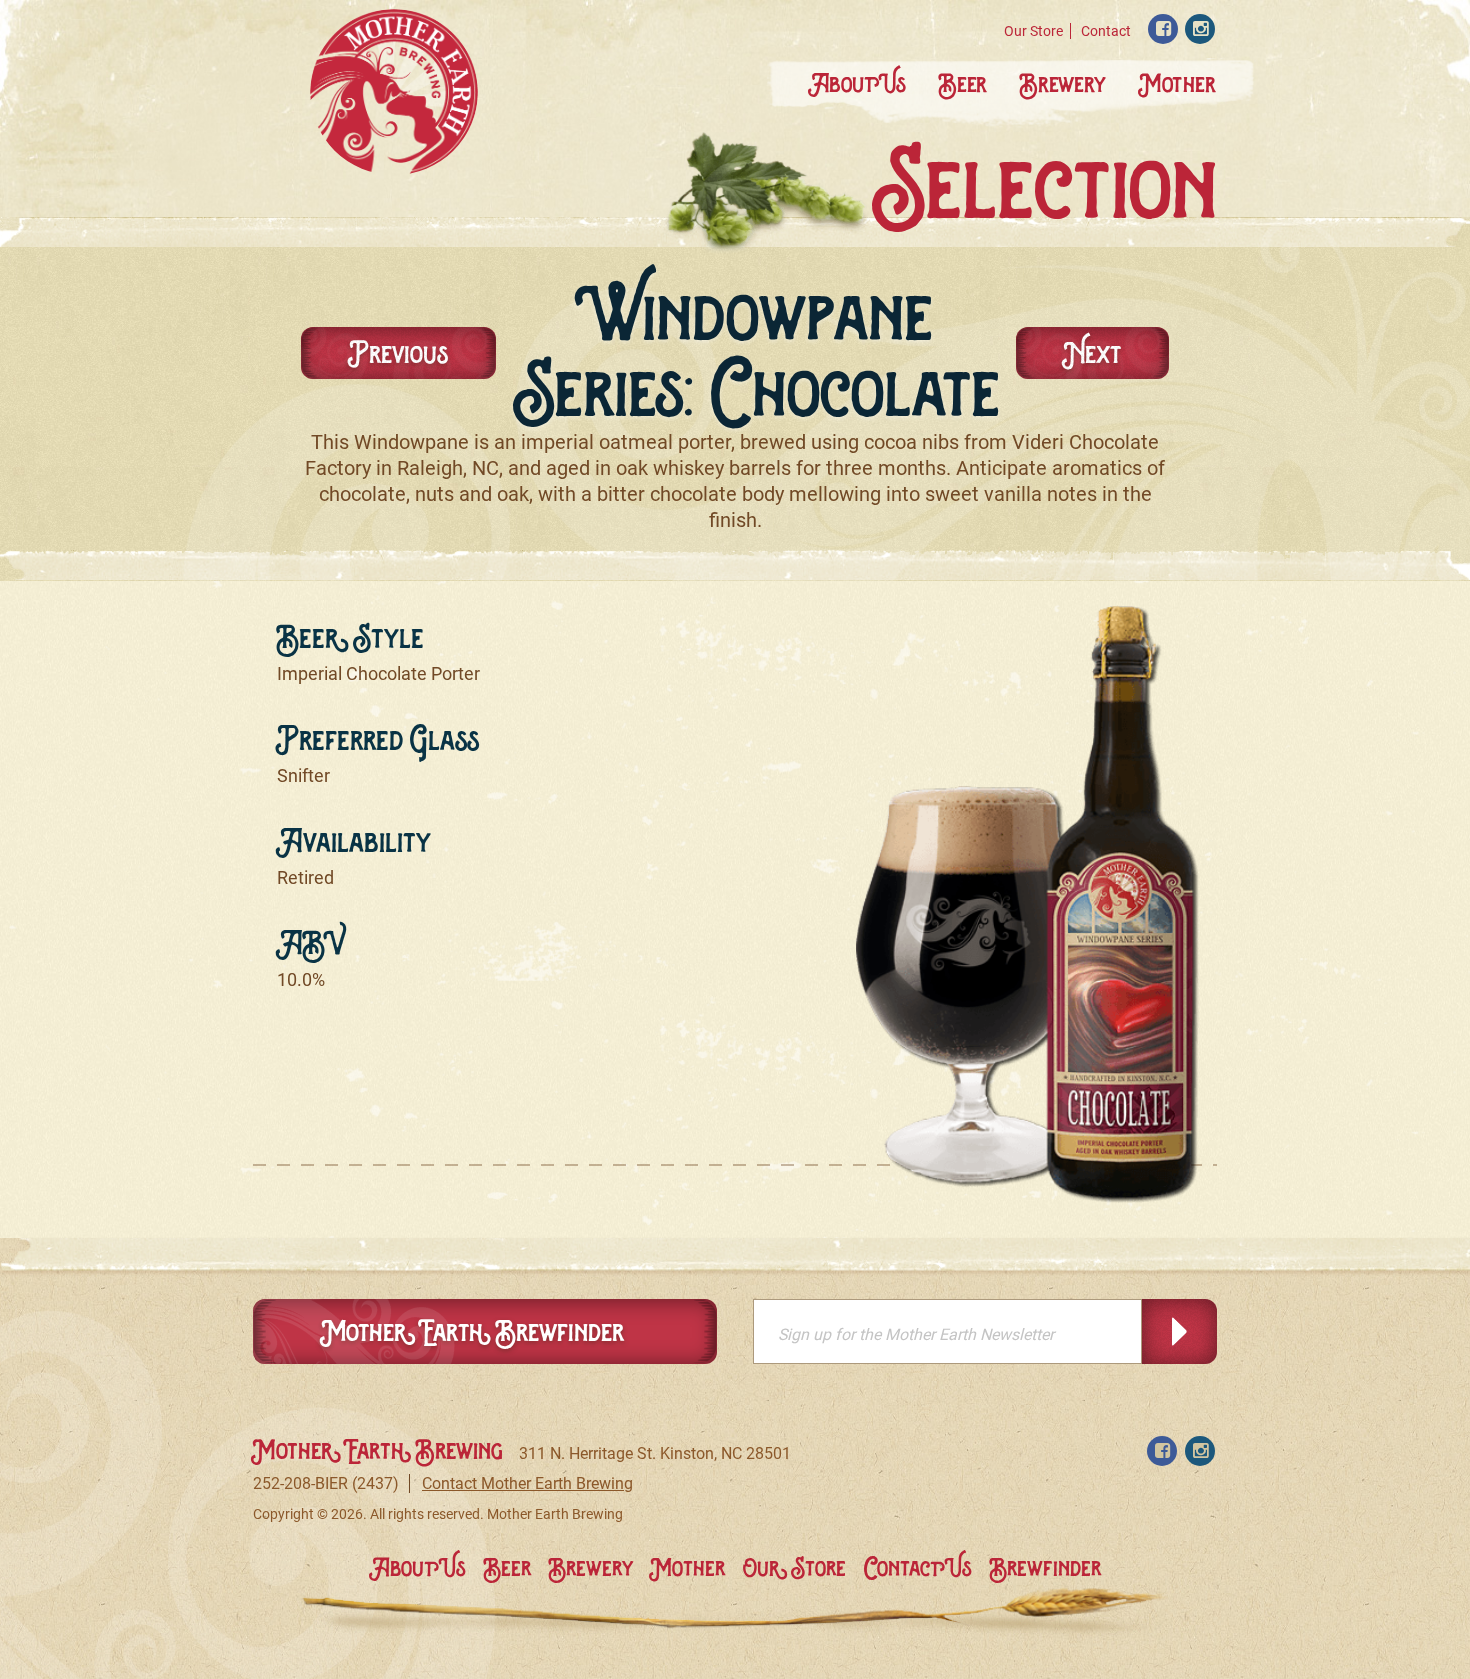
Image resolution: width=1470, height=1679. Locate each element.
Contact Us (918, 1568)
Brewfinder (1045, 1568)
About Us (857, 83)
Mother (1177, 83)
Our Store (1033, 31)
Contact (1106, 31)
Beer (963, 83)
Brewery (1063, 83)
